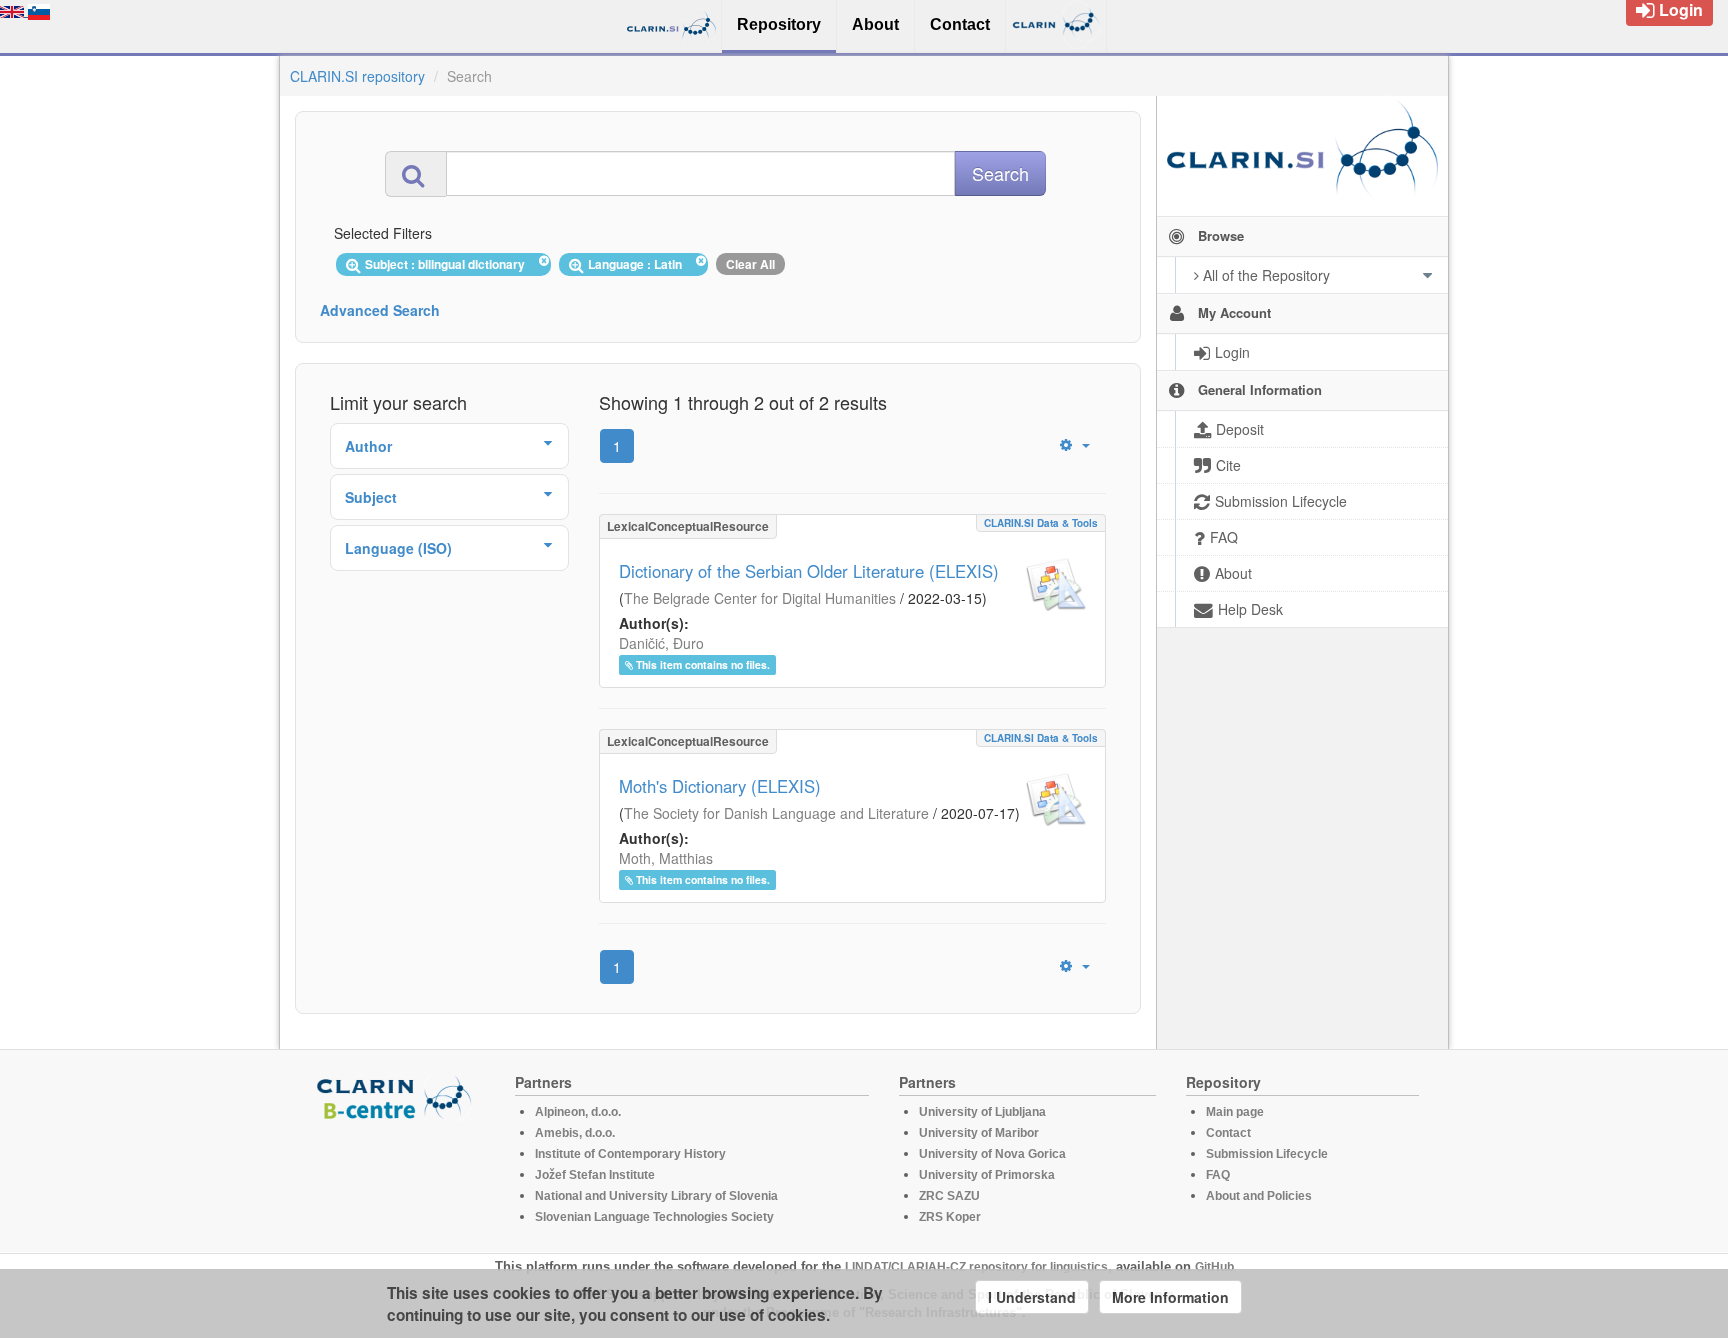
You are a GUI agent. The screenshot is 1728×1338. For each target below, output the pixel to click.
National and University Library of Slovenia (656, 1196)
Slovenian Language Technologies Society (654, 1217)
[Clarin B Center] (397, 1096)
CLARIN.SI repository (357, 76)
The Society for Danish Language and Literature (776, 813)
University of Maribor (979, 1133)
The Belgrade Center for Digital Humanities (760, 598)
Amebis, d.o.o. (575, 1133)
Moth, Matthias (666, 858)
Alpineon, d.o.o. (578, 1112)
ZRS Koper (950, 1217)
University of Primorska (987, 1175)
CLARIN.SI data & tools (1041, 523)
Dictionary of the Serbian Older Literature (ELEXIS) (809, 571)
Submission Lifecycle (1267, 1154)
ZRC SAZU (949, 1196)
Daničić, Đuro (661, 643)
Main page (1235, 1112)
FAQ (1218, 1175)
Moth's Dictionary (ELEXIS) (720, 786)
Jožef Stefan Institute (595, 1175)
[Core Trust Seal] (397, 1178)
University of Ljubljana (982, 1112)
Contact (1228, 1133)
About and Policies (1259, 1196)
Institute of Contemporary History (630, 1154)
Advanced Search (380, 310)
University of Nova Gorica (992, 1154)
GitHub (1214, 1267)
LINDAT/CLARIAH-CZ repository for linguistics (976, 1267)
